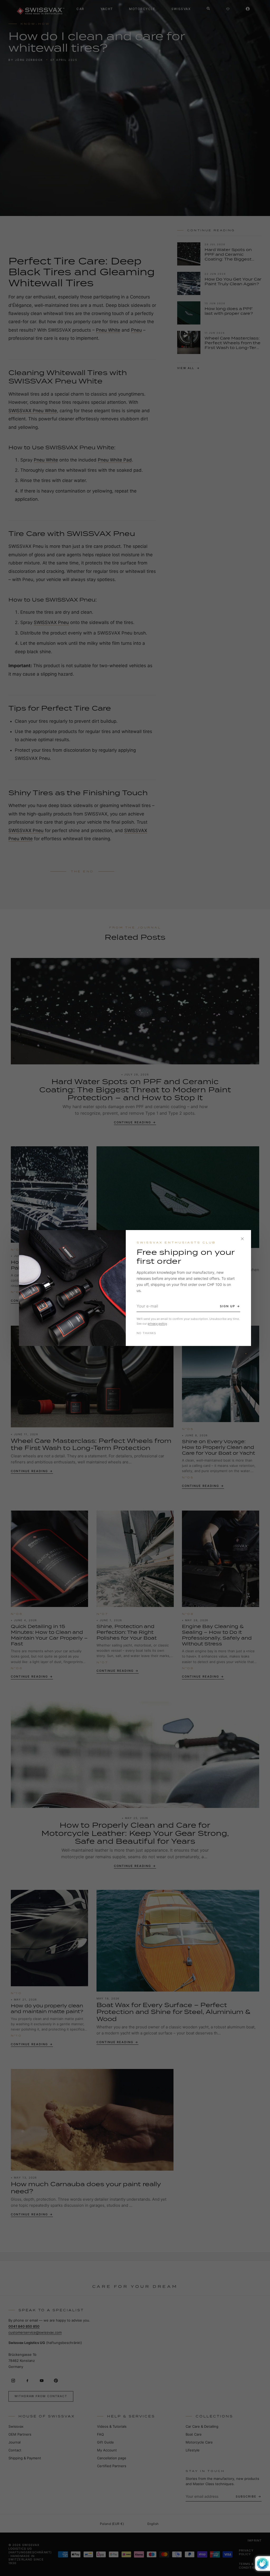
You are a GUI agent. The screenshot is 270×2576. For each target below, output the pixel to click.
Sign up (228, 1306)
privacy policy (157, 1324)
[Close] (242, 1239)
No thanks (146, 1333)
